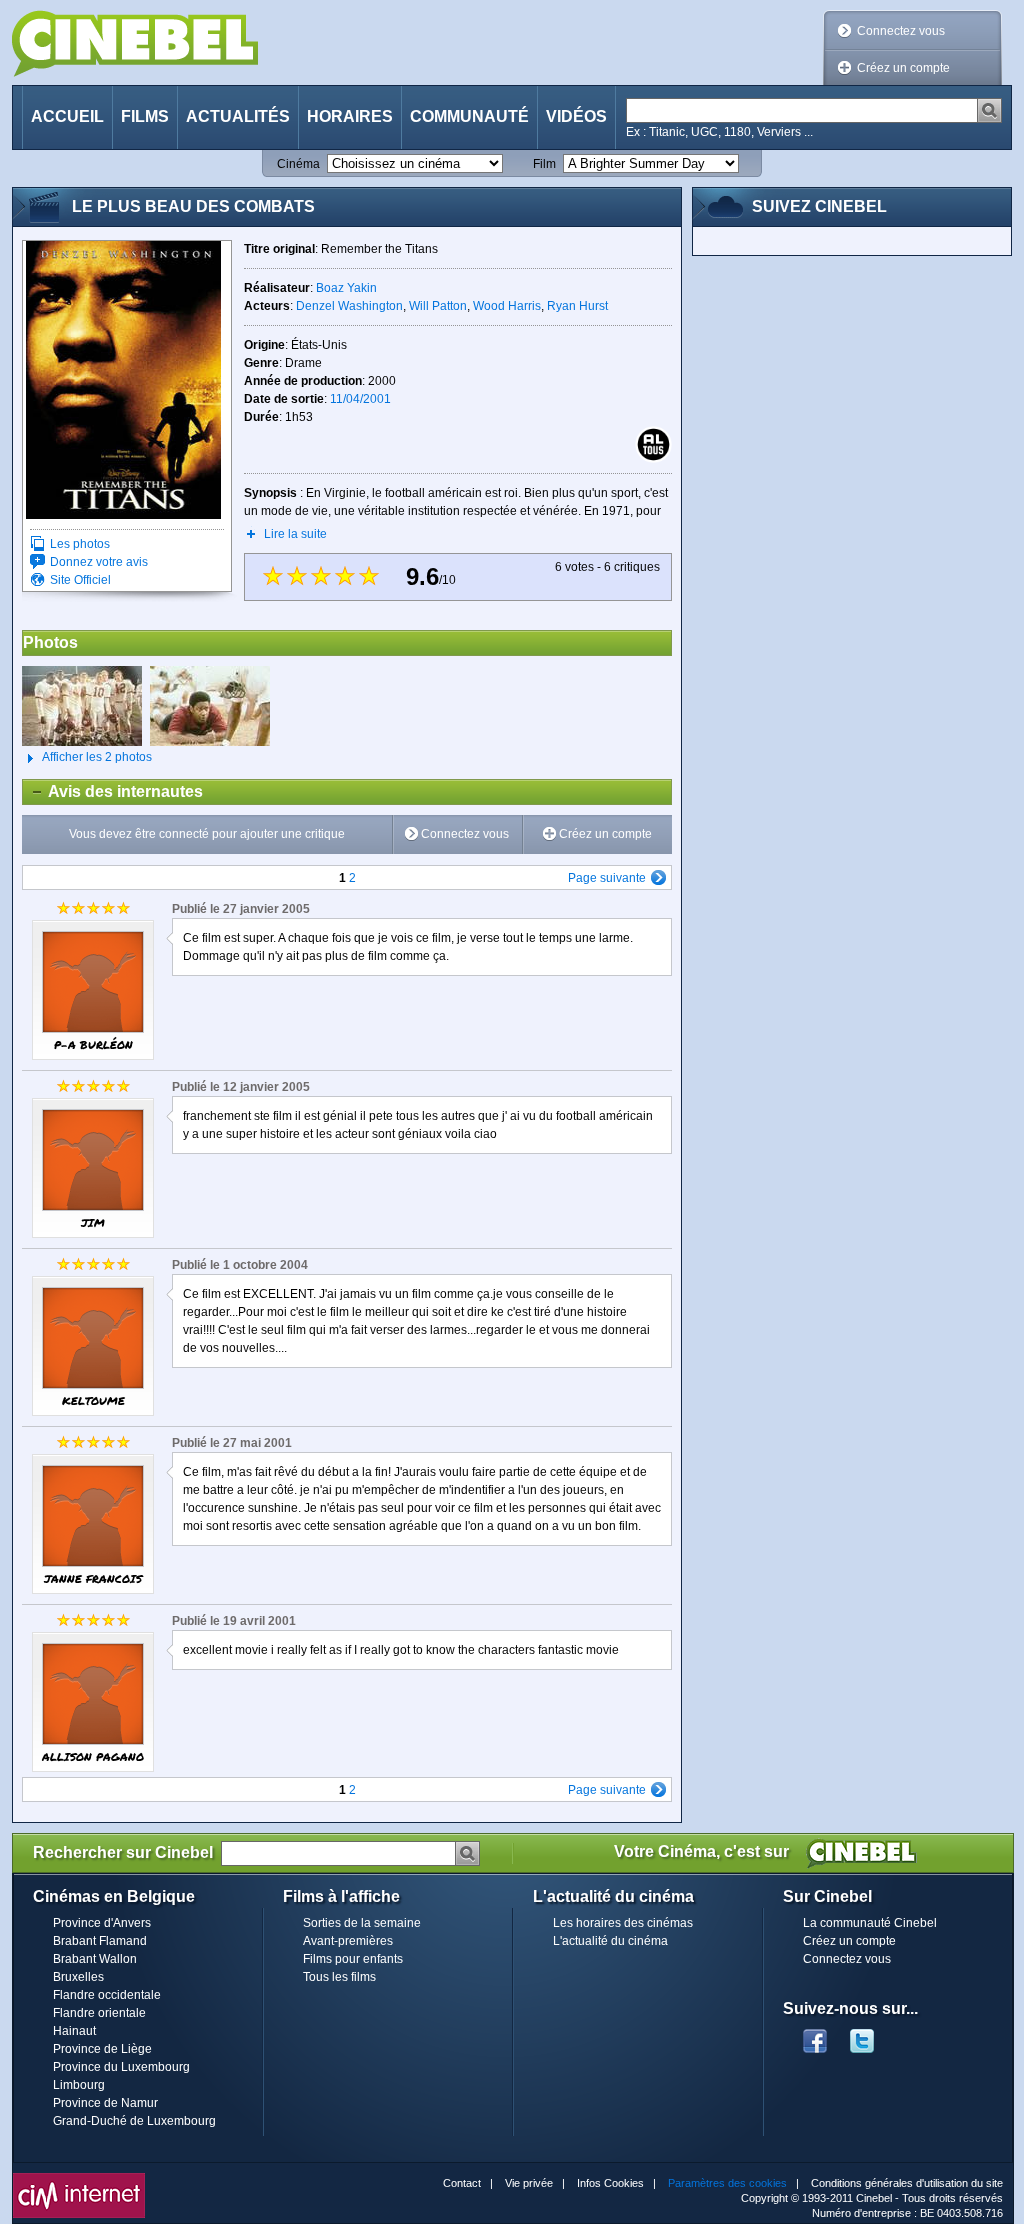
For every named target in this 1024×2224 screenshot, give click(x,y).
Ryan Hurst (577, 306)
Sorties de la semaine (362, 1923)
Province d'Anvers (102, 1923)
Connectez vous (901, 31)
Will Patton (438, 306)
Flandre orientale (99, 2013)
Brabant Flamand (100, 1941)
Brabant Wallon (95, 1959)
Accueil (67, 116)
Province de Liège (102, 2049)
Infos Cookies (610, 2183)
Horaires (350, 116)
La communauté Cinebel (870, 1923)
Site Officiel (80, 580)
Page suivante (607, 878)
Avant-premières (348, 1941)
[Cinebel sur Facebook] (815, 2035)
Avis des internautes (113, 791)
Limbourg (79, 2085)
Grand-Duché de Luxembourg (134, 2121)
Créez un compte (903, 68)
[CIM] (79, 2178)
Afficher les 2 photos (87, 757)
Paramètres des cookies (727, 2183)
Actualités (238, 116)
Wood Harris (507, 306)
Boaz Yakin (346, 288)
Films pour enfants (353, 1959)
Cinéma (298, 164)
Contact (462, 2183)
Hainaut (74, 2031)
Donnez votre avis (99, 562)
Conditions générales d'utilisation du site (907, 2183)
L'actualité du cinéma (610, 1941)
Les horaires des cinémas (623, 1923)
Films (145, 116)
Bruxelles (78, 1977)
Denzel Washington (349, 306)
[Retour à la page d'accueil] (135, 43)
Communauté (469, 116)
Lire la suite (295, 534)
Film (544, 164)
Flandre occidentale (107, 1995)
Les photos (80, 544)
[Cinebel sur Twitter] (872, 2035)
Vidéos (576, 116)
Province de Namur (105, 2103)
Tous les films (339, 1977)
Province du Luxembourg (121, 2067)
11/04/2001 (360, 399)
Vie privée (529, 2183)
